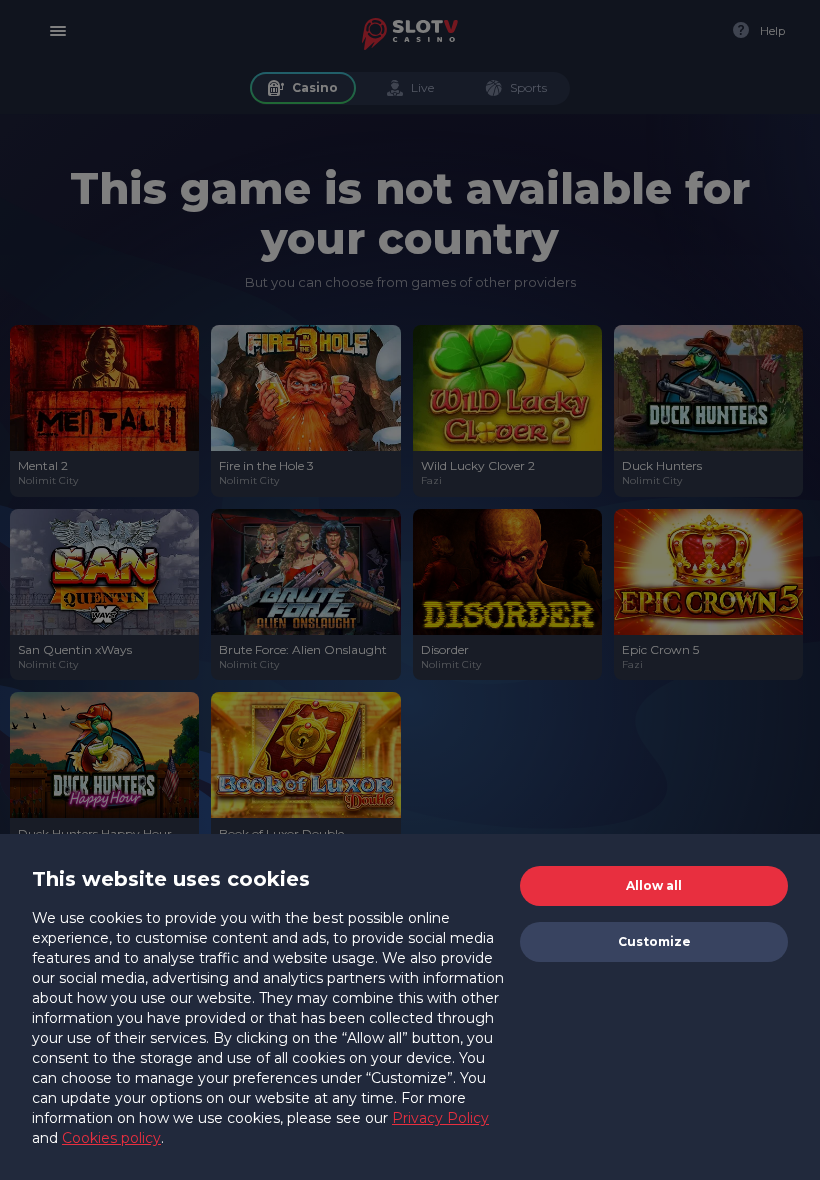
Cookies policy (111, 1138)
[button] (654, 886)
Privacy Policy (440, 1118)
